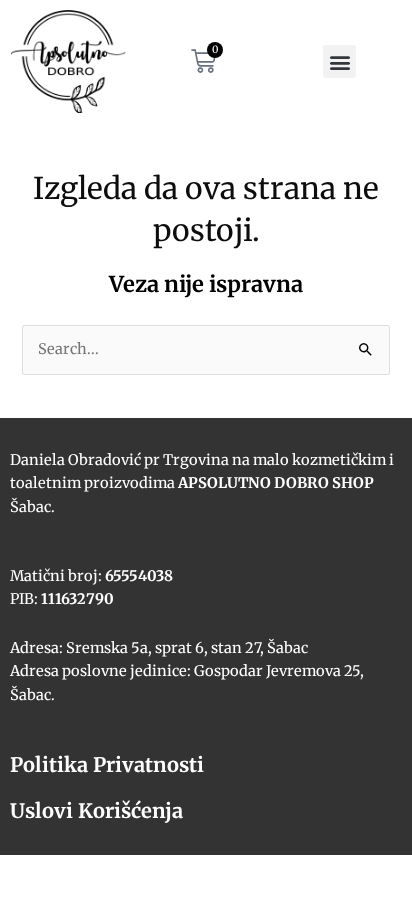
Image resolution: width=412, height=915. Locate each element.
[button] (339, 61)
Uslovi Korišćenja (96, 810)
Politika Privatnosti (107, 764)
